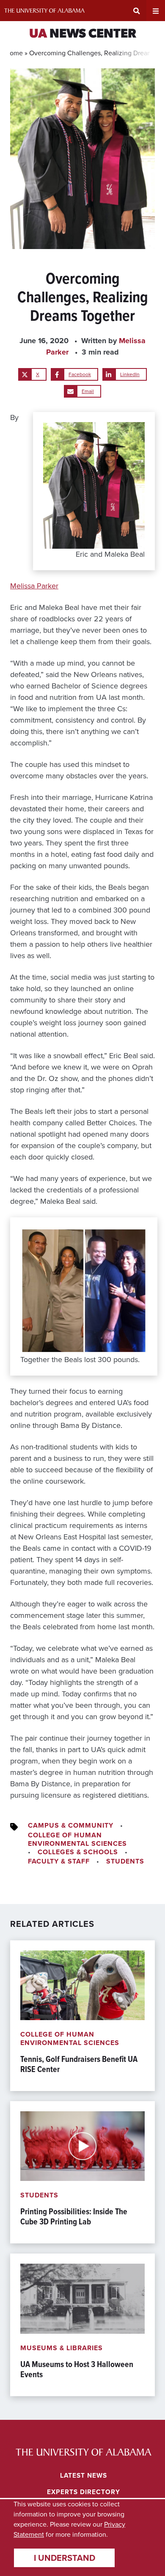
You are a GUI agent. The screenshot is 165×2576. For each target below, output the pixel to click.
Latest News (84, 2475)
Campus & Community (71, 1825)
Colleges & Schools (78, 1852)
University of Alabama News (84, 2452)
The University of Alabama (44, 11)
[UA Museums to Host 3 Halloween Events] (82, 2325)
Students (125, 1861)
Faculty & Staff (59, 1861)
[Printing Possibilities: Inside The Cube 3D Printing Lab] (82, 2172)
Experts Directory (84, 2492)
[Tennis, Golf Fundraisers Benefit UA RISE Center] (82, 2016)
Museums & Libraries (62, 2348)
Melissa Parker (34, 586)
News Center (83, 34)
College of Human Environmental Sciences (77, 1839)
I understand (65, 2558)
